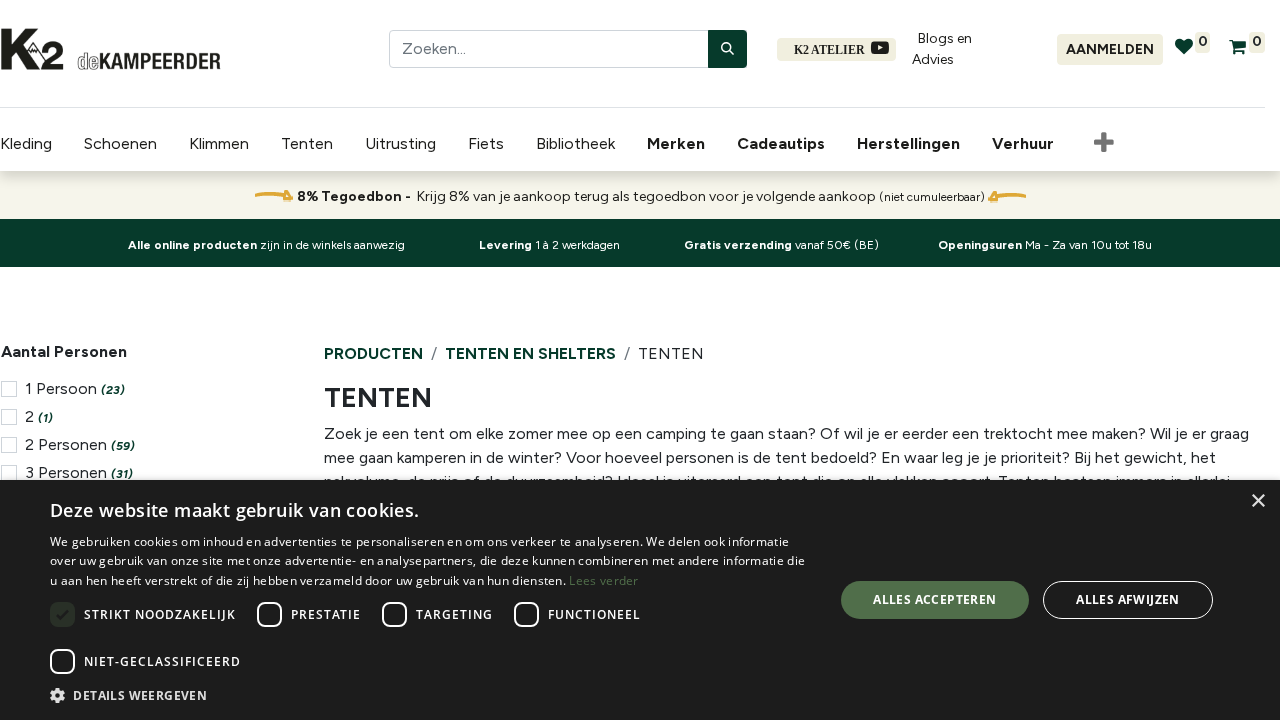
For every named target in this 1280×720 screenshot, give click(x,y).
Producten (373, 353)
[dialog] (640, 600)
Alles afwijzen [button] (1128, 599)
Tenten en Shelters (530, 353)
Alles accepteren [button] (934, 599)
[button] (1104, 144)
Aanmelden (1110, 49)
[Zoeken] (727, 49)
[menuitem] (680, 144)
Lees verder (603, 580)
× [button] (1257, 501)
